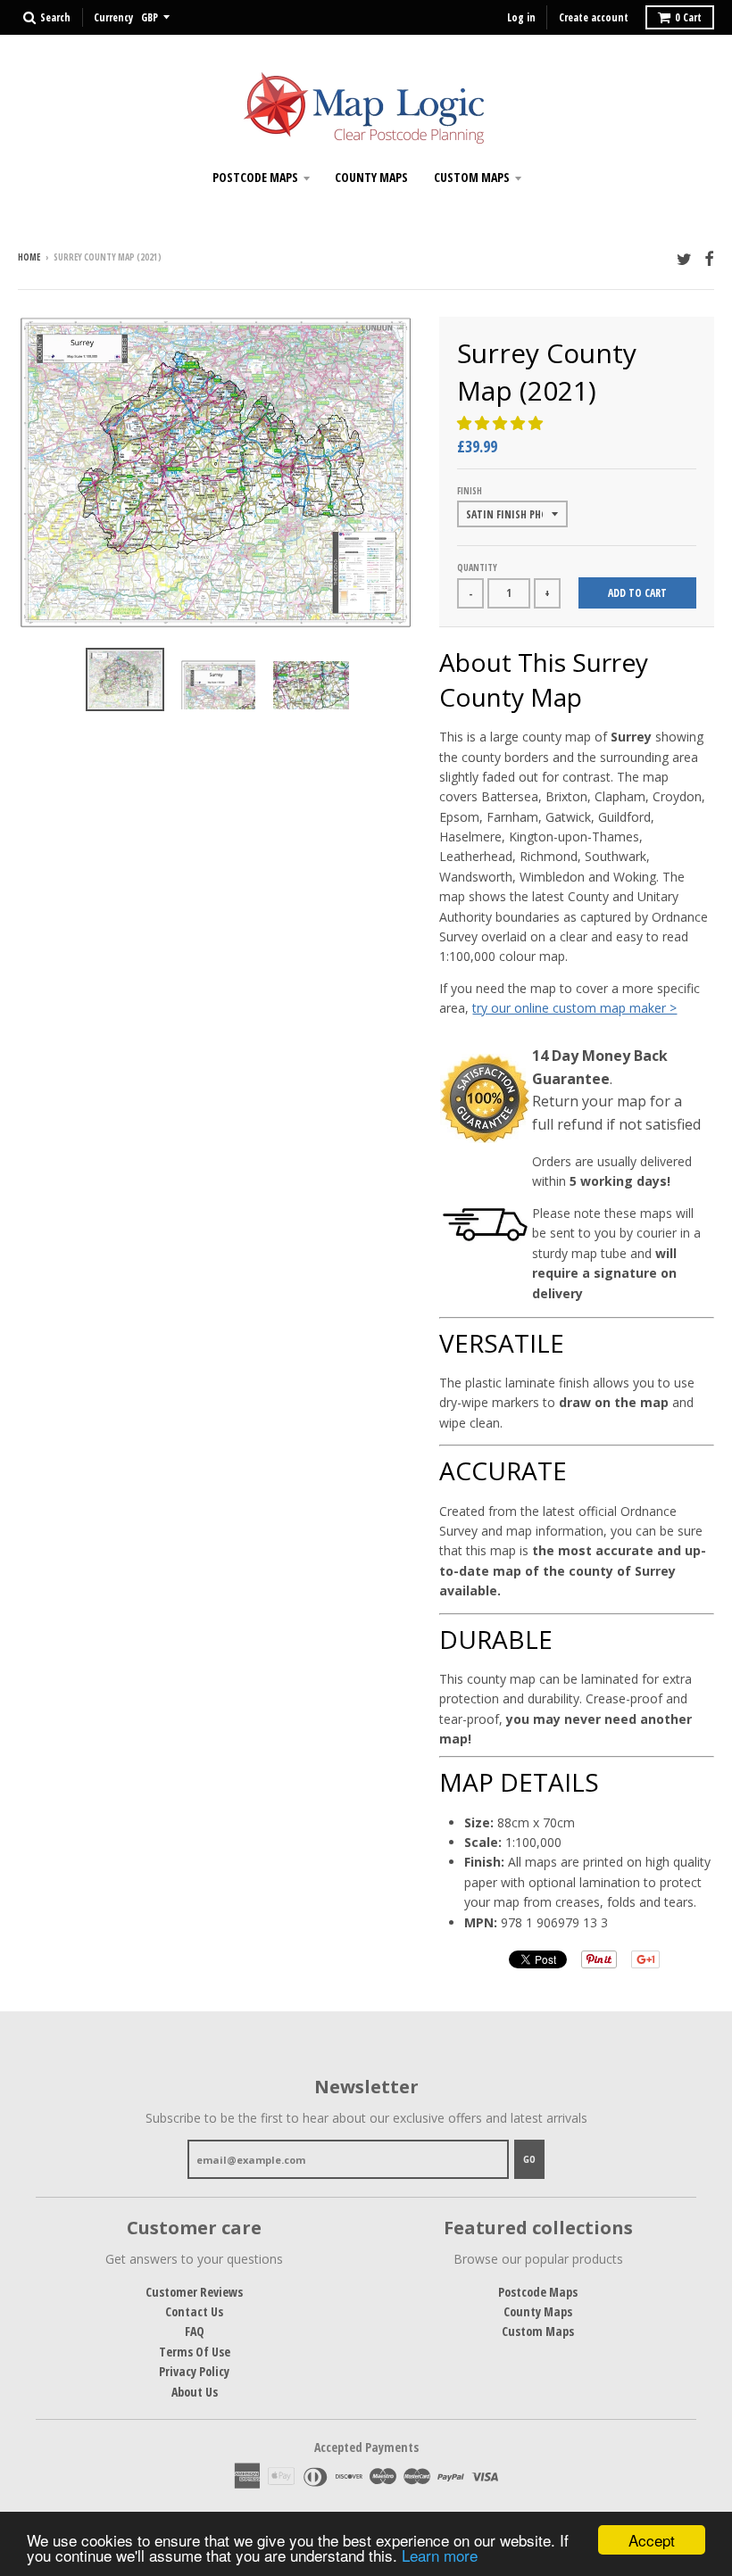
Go (529, 2159)
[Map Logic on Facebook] (709, 258)
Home (29, 257)
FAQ (195, 2331)
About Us (195, 2392)
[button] (502, 423)
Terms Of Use (195, 2352)
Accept (652, 2540)
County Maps (371, 177)
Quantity (477, 567)
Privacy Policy (194, 2371)
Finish (470, 491)
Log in (521, 17)
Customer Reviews (194, 2292)
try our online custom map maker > (574, 1008)
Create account (594, 17)
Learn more (440, 2555)
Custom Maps (472, 177)
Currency (113, 17)
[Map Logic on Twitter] (684, 258)
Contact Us (194, 2311)
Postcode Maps (255, 177)
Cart (688, 17)
